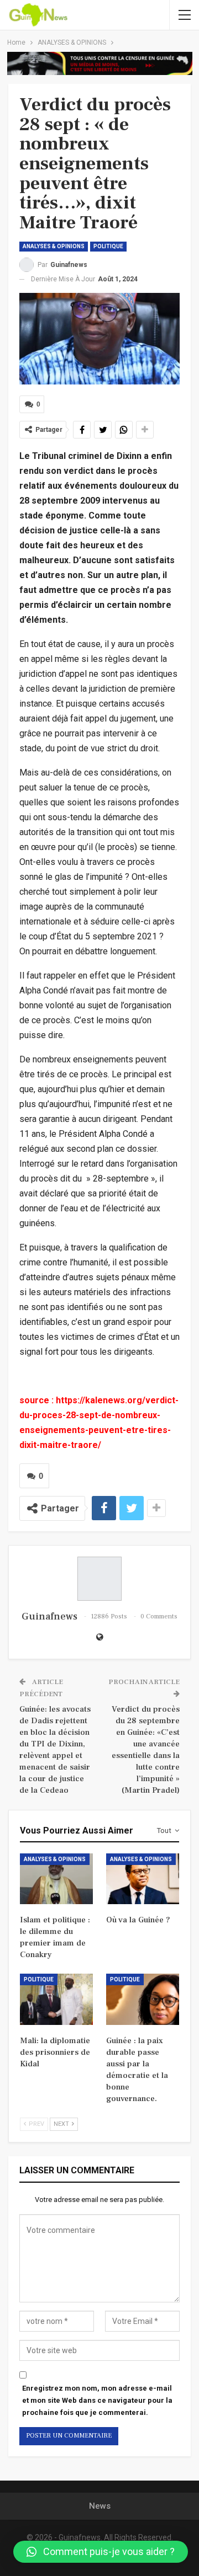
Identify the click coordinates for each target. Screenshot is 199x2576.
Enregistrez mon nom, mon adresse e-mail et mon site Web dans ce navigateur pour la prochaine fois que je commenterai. (97, 2400)
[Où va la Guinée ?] (143, 1879)
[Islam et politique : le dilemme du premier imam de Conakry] (56, 1879)
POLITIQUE (108, 246)
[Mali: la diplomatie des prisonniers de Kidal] (56, 1999)
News (100, 2506)
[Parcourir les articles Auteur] (99, 1579)
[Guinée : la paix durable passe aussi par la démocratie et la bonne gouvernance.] (143, 1999)
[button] (101, 2552)
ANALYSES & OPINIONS (54, 246)
